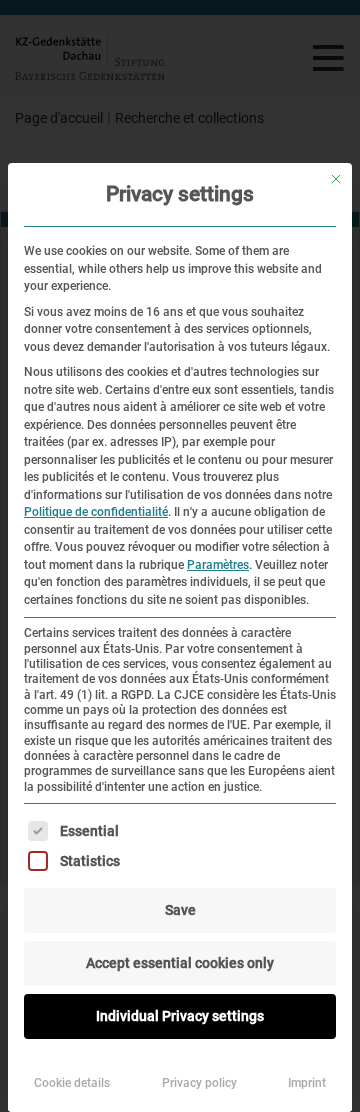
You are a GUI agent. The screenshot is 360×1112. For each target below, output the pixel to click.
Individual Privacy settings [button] (180, 1016)
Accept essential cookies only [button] (180, 963)
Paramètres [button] (218, 565)
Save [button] (180, 910)
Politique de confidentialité (96, 512)
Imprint (307, 1083)
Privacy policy (199, 1083)
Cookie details (72, 1083)
